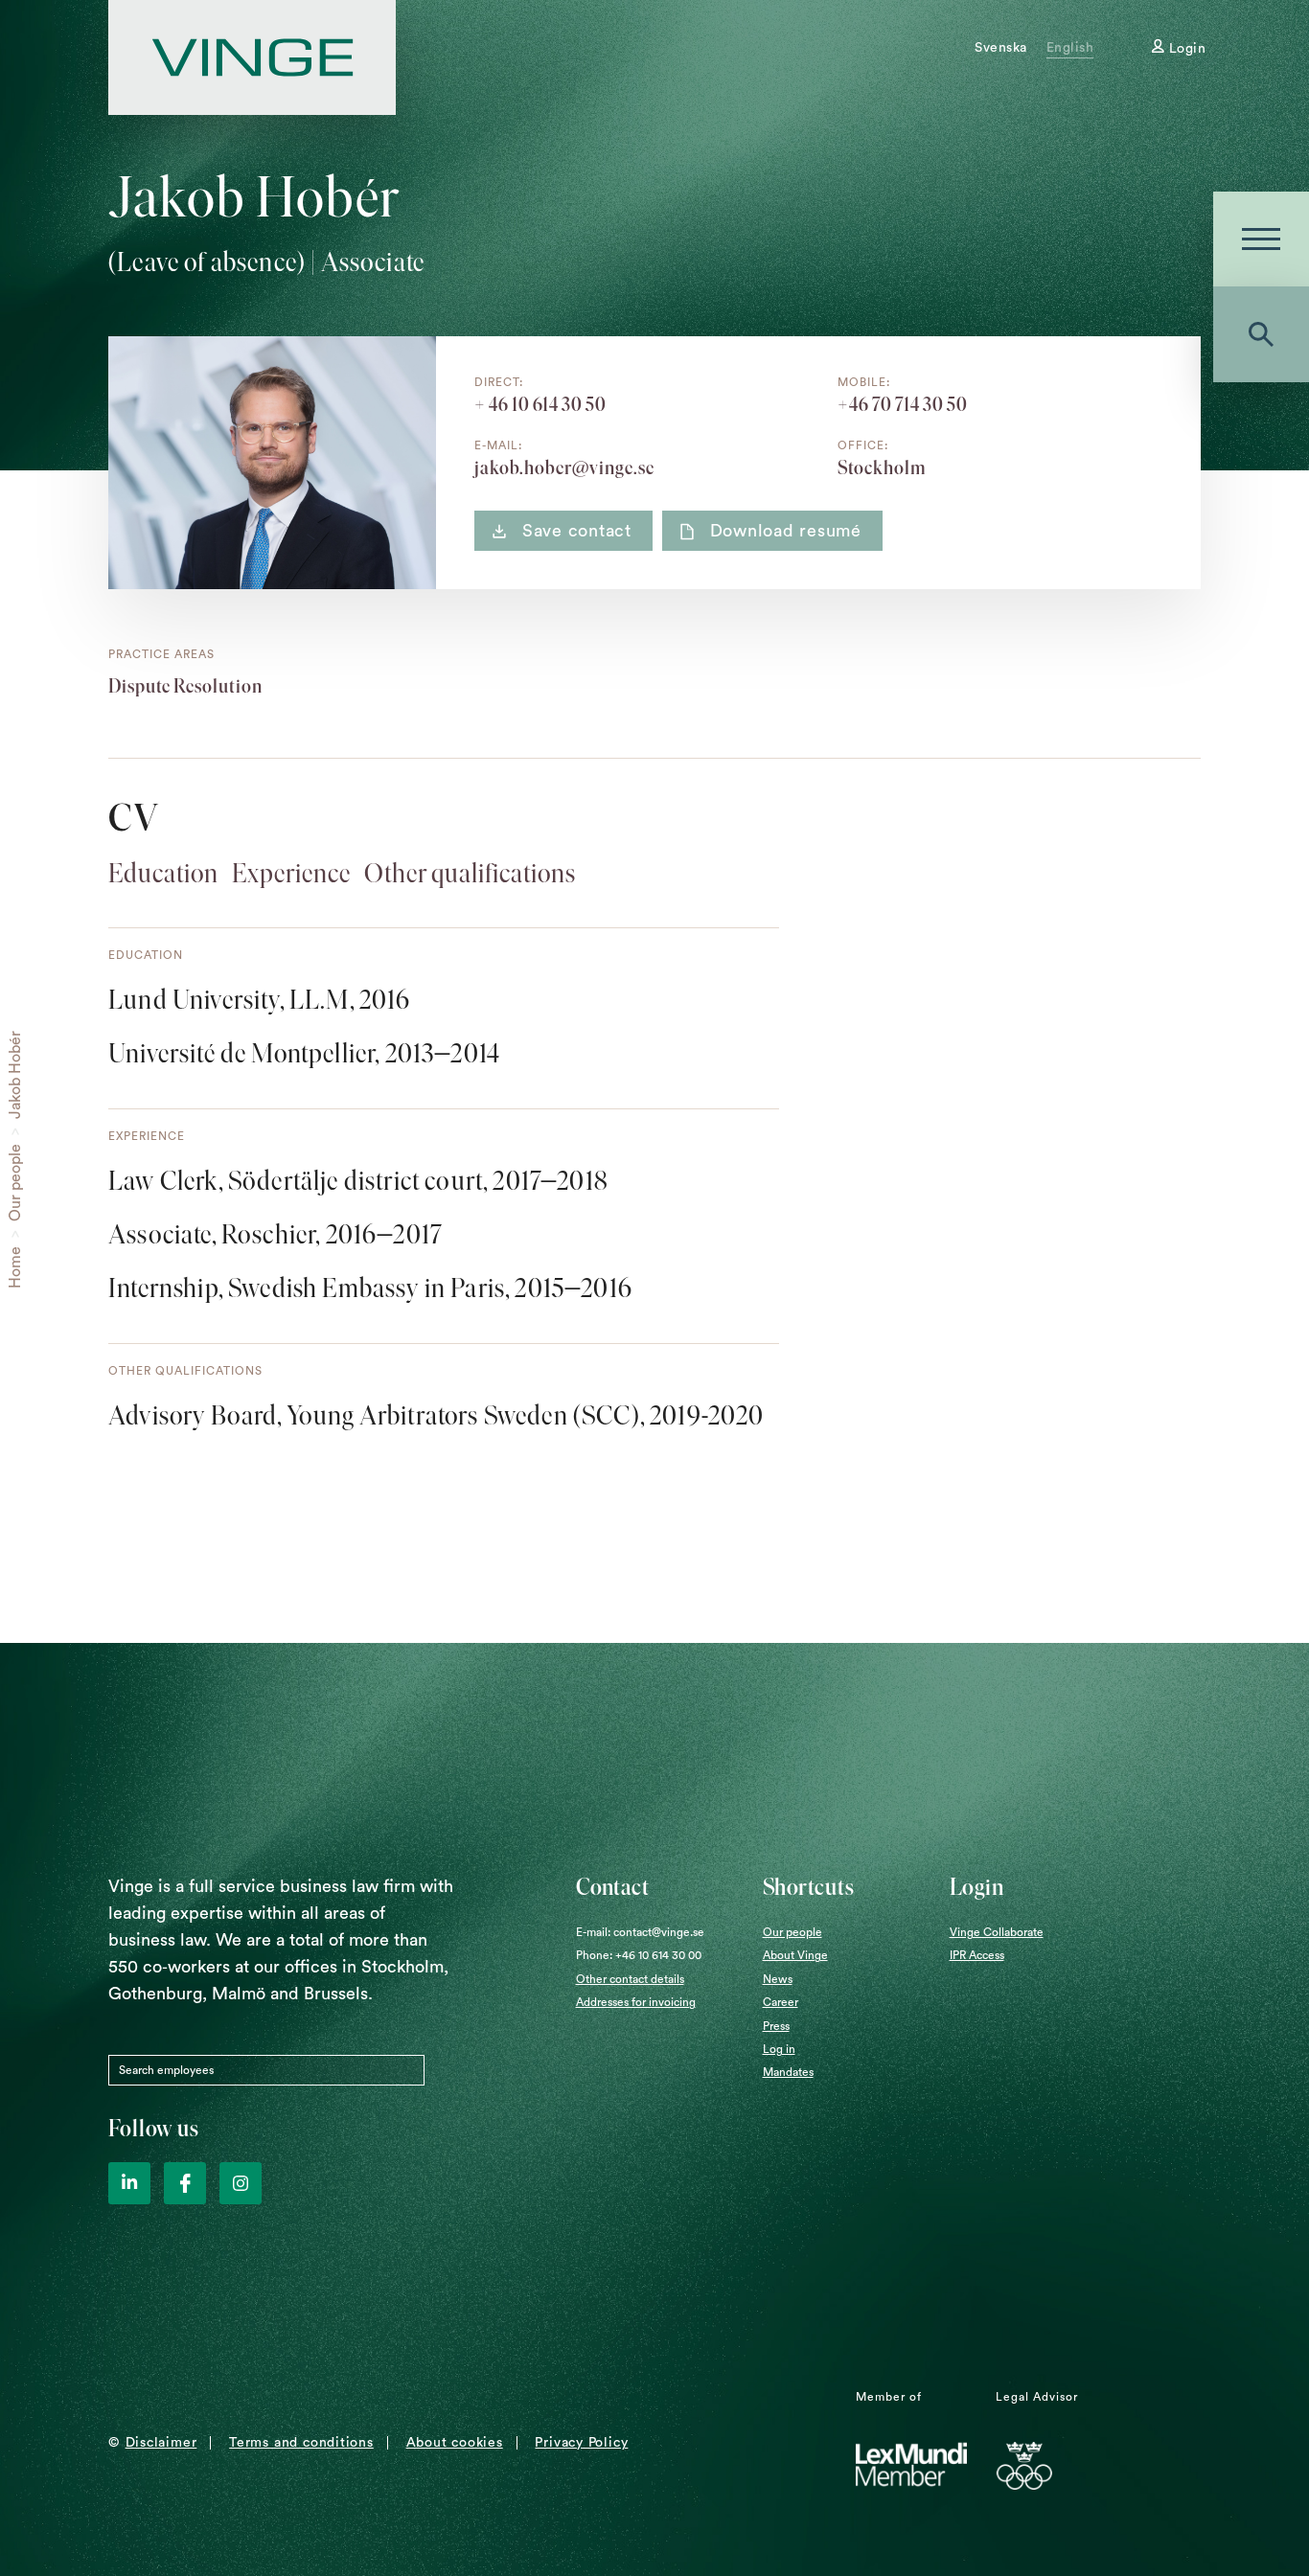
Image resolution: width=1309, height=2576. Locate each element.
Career (781, 2002)
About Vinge (795, 1955)
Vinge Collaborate (997, 1932)
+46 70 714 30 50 (903, 404)
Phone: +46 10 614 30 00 (639, 1955)
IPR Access (977, 1955)
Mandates (788, 2072)
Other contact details (630, 1979)
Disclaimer (161, 2443)
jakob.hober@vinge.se (564, 467)
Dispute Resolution (185, 686)
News (778, 1979)
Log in (779, 2049)
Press (776, 2026)
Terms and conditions (301, 2443)
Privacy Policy (581, 2443)
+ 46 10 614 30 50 (540, 404)
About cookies (455, 2443)
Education (163, 873)
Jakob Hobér (15, 1075)
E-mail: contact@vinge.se (640, 1932)
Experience (291, 873)
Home (15, 1267)
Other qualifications (470, 873)
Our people (15, 1183)
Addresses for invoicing (636, 2002)
